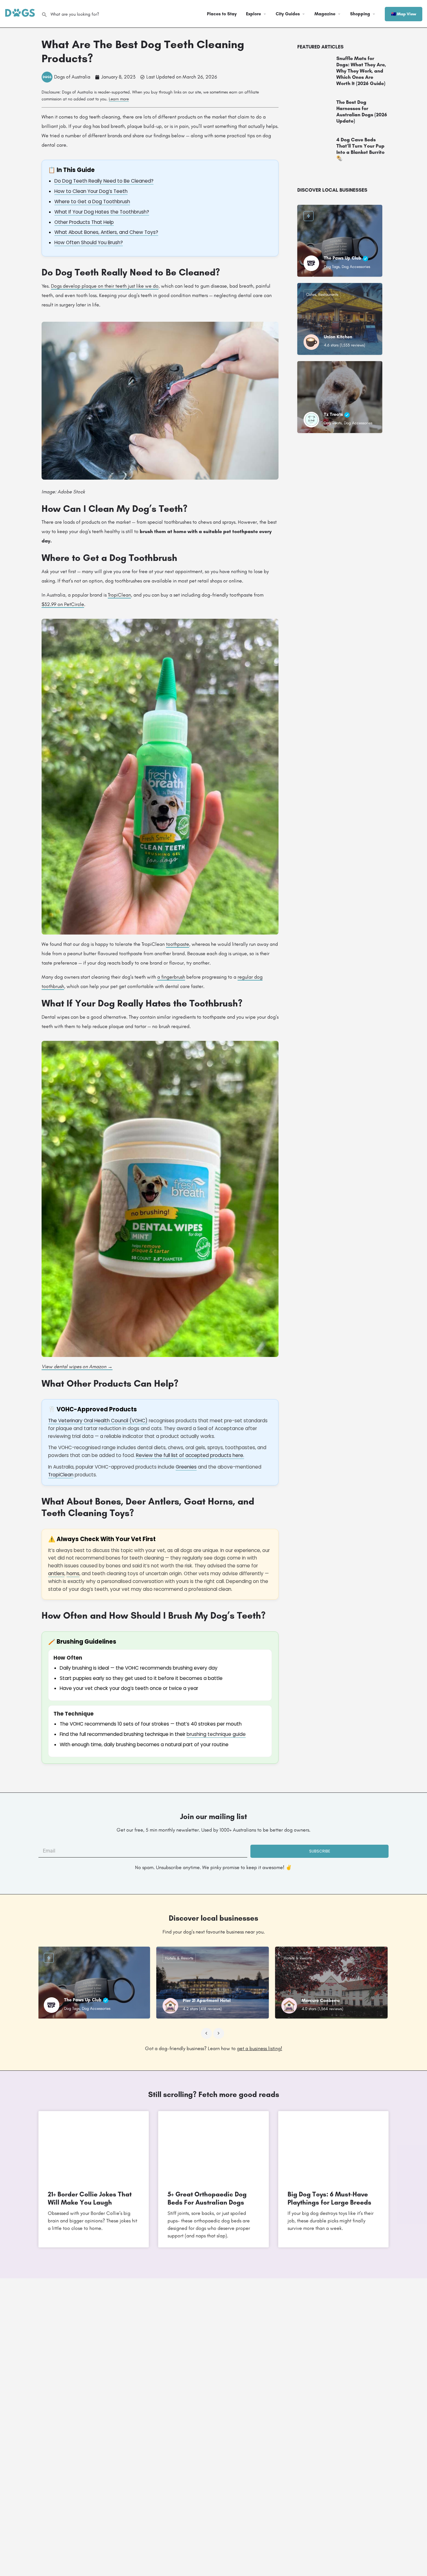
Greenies (186, 1467)
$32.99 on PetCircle (63, 604)
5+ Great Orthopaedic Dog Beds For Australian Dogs (207, 2198)
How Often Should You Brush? (89, 242)
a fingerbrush (171, 977)
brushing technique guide (216, 1734)
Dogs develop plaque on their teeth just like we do (105, 286)
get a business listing (259, 2048)
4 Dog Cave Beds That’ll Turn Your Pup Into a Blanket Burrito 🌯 (360, 149)
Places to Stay (222, 14)
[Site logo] (21, 13)
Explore (254, 14)
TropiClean (119, 595)
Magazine (325, 14)
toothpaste (178, 944)
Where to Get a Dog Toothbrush (92, 202)
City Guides (288, 14)
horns (73, 1573)
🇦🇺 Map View (404, 14)
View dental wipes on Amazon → (77, 1366)
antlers (56, 1573)
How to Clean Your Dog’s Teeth (91, 191)
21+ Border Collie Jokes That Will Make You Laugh (90, 2198)
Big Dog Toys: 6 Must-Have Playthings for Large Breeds (329, 2198)
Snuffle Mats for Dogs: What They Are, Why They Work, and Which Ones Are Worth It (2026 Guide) (361, 71)
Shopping (360, 14)
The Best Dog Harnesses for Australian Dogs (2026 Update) (362, 111)
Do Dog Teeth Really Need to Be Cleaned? (104, 181)
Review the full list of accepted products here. (190, 1455)
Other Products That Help (84, 222)
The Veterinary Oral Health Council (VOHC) (98, 1421)
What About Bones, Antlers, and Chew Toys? (106, 232)
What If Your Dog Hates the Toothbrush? (102, 212)
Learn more (119, 99)
